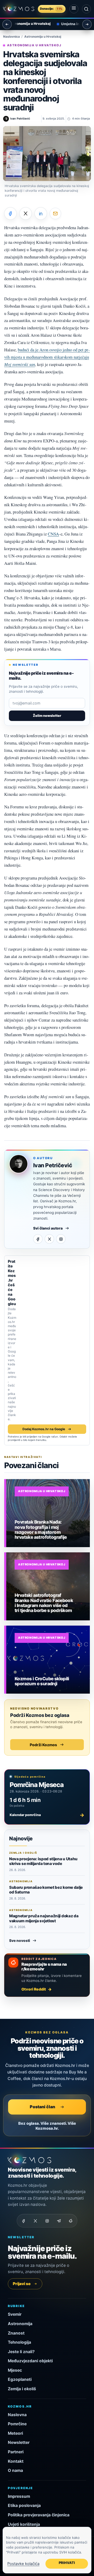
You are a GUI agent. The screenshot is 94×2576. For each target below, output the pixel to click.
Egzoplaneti (20, 2379)
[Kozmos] (19, 9)
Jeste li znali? (21, 2352)
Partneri (16, 2452)
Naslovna (17, 2415)
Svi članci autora (48, 1228)
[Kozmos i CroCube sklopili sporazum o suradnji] (48, 1660)
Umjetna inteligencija (74, 24)
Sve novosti (20, 1941)
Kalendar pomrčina (47, 1815)
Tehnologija (19, 2342)
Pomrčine (17, 2424)
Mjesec (15, 2370)
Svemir (15, 2314)
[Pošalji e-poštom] (55, 213)
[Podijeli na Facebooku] (10, 213)
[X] (49, 1239)
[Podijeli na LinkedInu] (41, 213)
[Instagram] (61, 1239)
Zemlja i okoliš (22, 2389)
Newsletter (19, 2442)
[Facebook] (38, 1239)
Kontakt (16, 2461)
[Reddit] (70, 2221)
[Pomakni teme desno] (87, 24)
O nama (15, 2470)
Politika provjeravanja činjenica (39, 2515)
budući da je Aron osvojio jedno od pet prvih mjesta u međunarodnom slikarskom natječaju (47, 357)
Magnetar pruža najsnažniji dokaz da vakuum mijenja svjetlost (44, 1918)
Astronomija (20, 2324)
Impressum (19, 2496)
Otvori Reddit (34, 1989)
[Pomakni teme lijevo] (7, 24)
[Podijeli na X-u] (26, 213)
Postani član (42, 2107)
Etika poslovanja (24, 2505)
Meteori (15, 2433)
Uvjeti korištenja (24, 2524)
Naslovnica (11, 37)
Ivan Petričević (53, 1165)
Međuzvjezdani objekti (30, 2361)
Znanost (16, 2333)
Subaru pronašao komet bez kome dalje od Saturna (46, 1890)
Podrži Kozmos (43, 1745)
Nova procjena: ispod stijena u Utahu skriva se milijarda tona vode (43, 1861)
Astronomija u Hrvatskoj (43, 37)
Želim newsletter (47, 716)
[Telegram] (59, 2221)
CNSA (53, 534)
